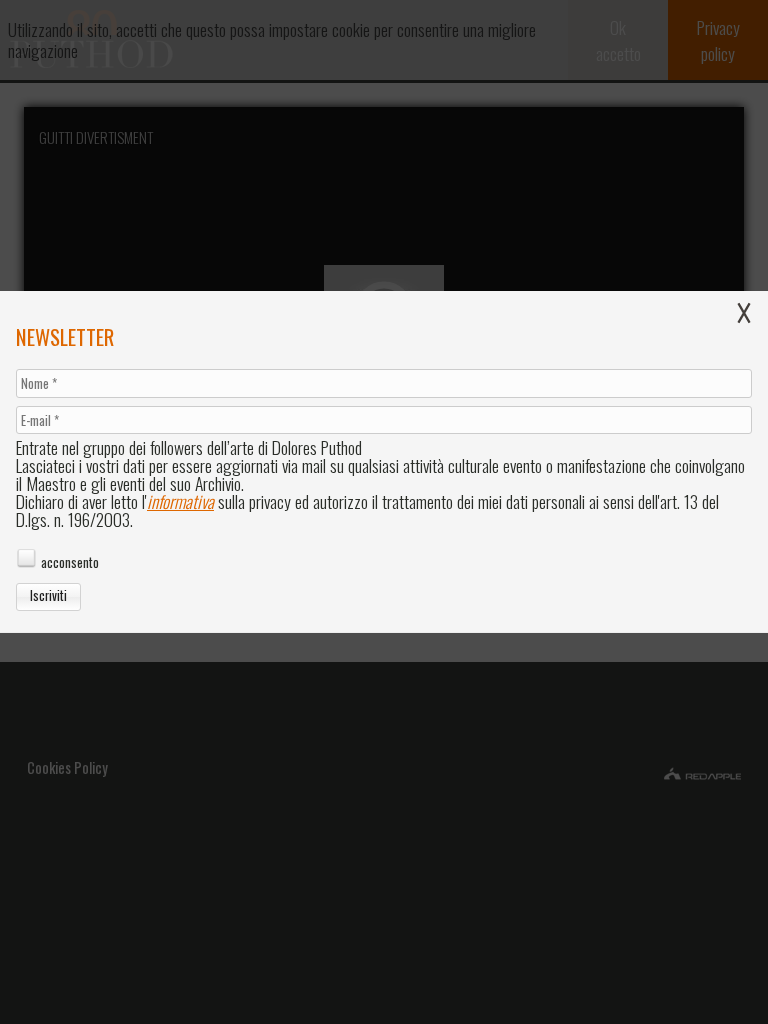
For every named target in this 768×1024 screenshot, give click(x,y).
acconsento (70, 562)
